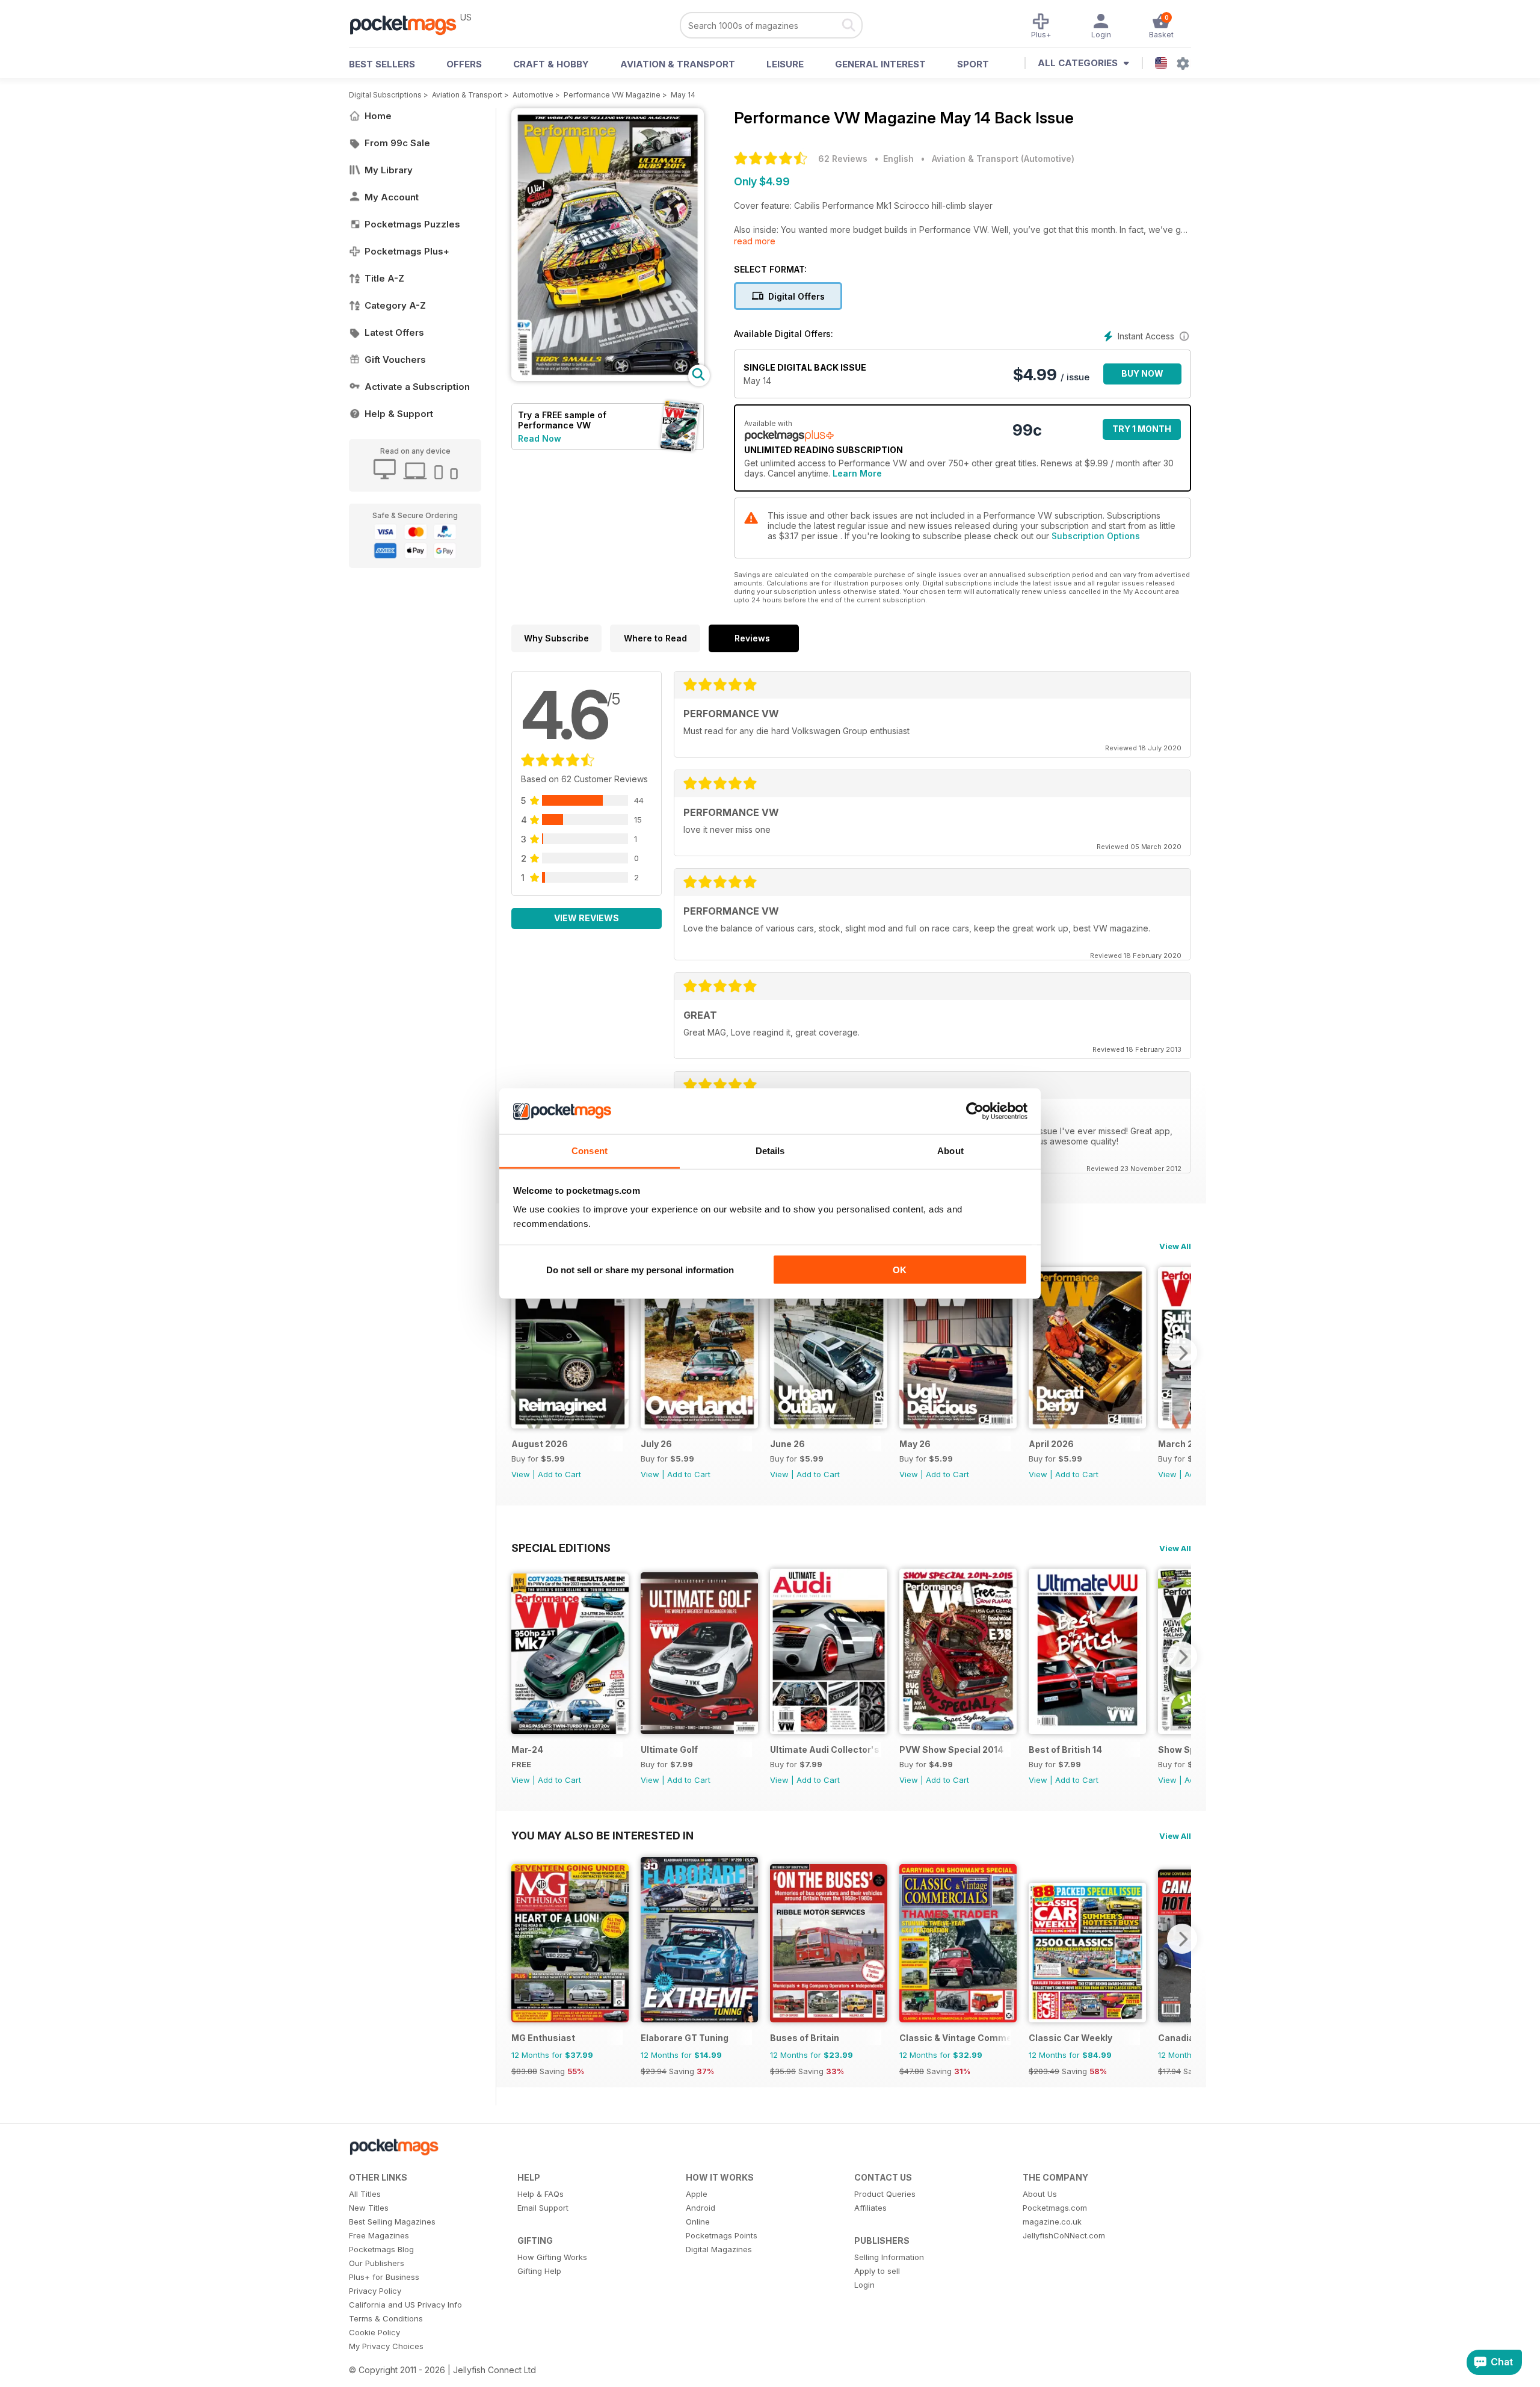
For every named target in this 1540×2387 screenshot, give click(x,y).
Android (701, 2208)
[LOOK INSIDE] (608, 378)
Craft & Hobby (551, 64)
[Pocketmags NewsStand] (409, 24)
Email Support (543, 2208)
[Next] (1182, 1353)
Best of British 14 (1065, 1749)
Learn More (857, 473)
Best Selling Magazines (392, 2222)
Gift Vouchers (395, 360)
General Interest (880, 64)
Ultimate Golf (669, 1749)
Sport (973, 64)
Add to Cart (559, 1474)
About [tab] (950, 1151)
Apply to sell (877, 2271)
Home (378, 116)
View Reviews (587, 918)
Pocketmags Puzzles (412, 224)
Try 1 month (1142, 429)
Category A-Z (395, 305)
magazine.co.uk (1052, 2222)
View (521, 1474)
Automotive (533, 95)
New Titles (369, 2208)
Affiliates (870, 2208)
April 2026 (1051, 1444)
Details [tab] (770, 1151)
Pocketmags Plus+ (407, 251)
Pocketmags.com (1055, 2208)
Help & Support (399, 414)
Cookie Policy (374, 2332)
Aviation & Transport (678, 64)
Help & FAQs (541, 2194)
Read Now (540, 438)
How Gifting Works (552, 2257)
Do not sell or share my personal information (640, 1269)
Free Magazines (379, 2235)
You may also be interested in (602, 1835)
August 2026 (540, 1444)
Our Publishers (377, 2263)
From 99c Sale (397, 143)
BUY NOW (1142, 373)
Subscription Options (1096, 536)
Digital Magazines (719, 2249)
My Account (392, 197)
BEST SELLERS (382, 64)
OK (900, 1269)
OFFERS (464, 64)
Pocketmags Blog (381, 2249)
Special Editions (561, 1548)
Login (864, 2285)
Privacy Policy (375, 2291)
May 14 (683, 95)
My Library (389, 170)
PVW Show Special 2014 (951, 1749)
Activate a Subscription (417, 387)
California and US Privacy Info (405, 2305)
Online (698, 2222)
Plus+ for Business (384, 2277)
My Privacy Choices (386, 2346)
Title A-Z (384, 278)
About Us (1040, 2194)
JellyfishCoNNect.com (1064, 2235)
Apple (697, 2194)
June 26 (787, 1444)
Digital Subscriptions (385, 95)
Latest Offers (394, 332)
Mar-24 (527, 1749)
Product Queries (885, 2194)
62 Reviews (843, 159)
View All (1175, 1246)
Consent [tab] (590, 1151)
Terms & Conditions (386, 2318)
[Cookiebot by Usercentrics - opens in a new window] (975, 1111)
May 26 (915, 1444)
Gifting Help (539, 2271)
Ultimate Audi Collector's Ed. (826, 1749)
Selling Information (889, 2257)
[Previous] (520, 1353)
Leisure (785, 64)
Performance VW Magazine (612, 95)
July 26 (656, 1444)
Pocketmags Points (722, 2235)
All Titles (365, 2194)
